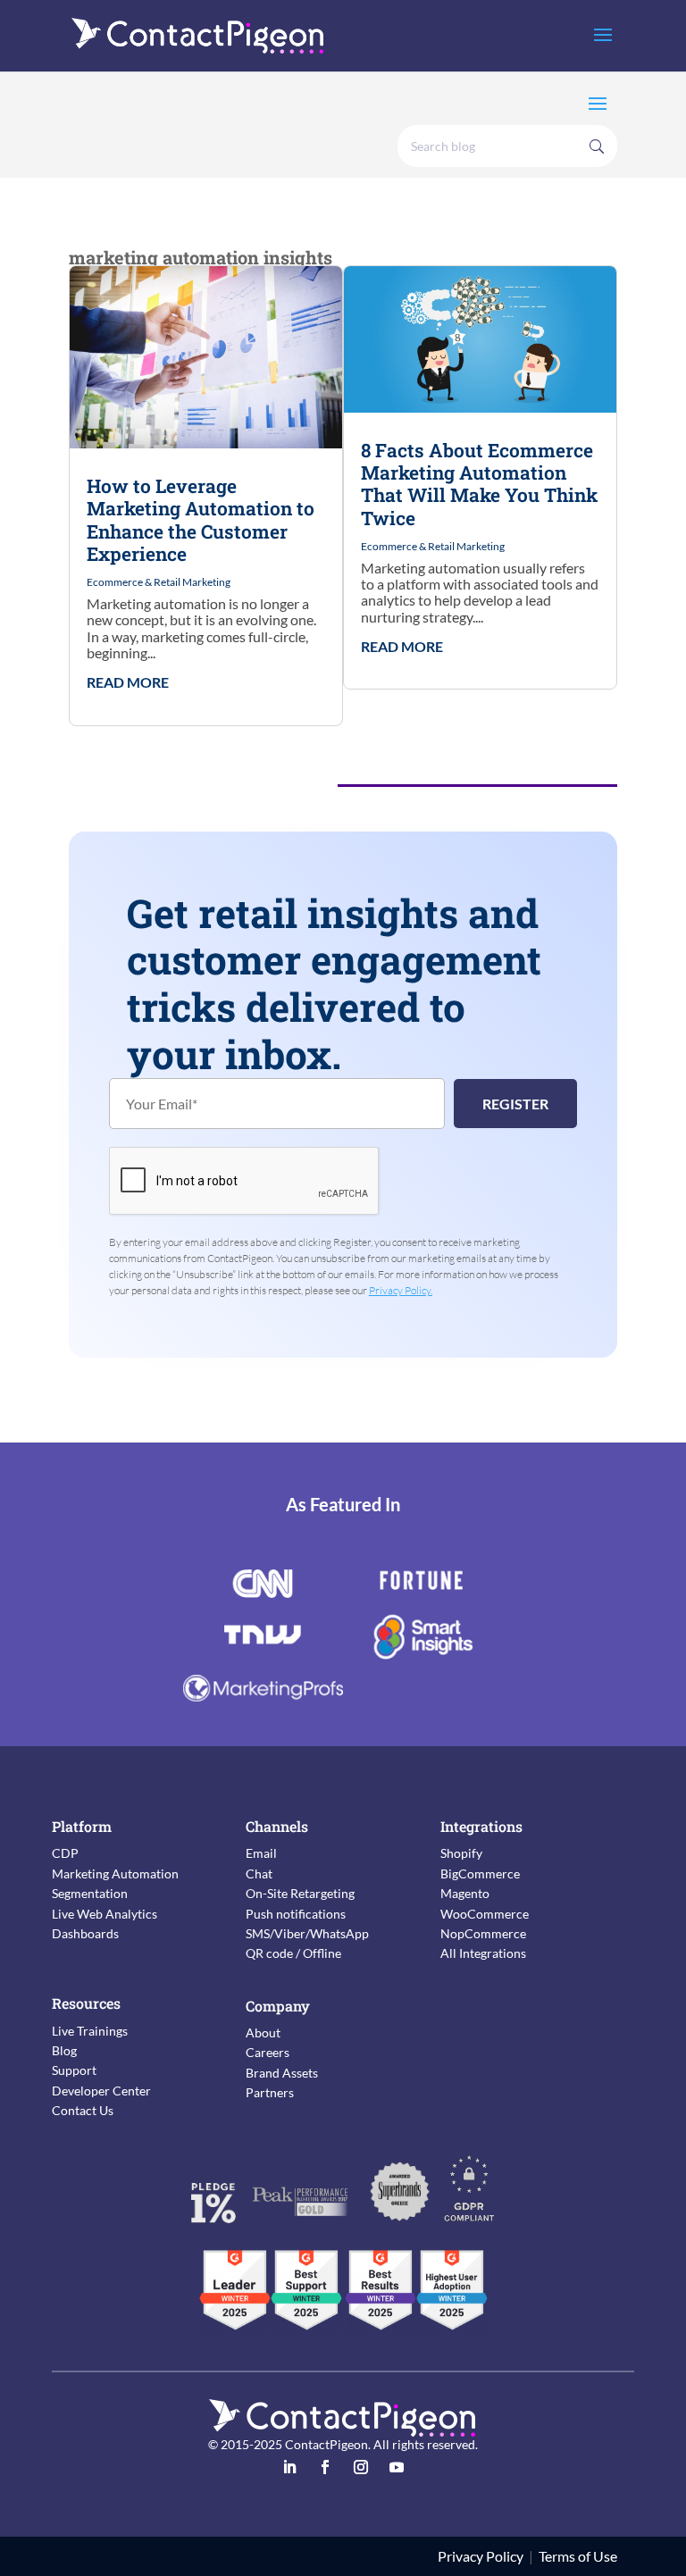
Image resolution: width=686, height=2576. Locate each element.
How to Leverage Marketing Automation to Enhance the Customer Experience (201, 520)
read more (128, 682)
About (263, 2032)
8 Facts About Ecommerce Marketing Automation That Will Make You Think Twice (479, 484)
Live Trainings (90, 2031)
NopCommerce (483, 1933)
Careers (268, 2052)
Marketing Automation (115, 1873)
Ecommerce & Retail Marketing (159, 582)
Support (74, 2070)
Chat (259, 1873)
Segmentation (90, 1893)
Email (261, 1853)
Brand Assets (282, 2073)
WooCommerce (485, 1914)
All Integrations (483, 1953)
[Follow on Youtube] (397, 2467)
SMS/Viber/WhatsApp (307, 1933)
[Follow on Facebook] (325, 2467)
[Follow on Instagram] (361, 2467)
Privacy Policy (481, 2556)
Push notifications (296, 1914)
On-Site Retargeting (300, 1893)
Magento (465, 1893)
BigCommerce (480, 1873)
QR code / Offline (293, 1953)
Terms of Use (578, 2556)
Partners (270, 2092)
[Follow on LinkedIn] (289, 2467)
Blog (64, 2050)
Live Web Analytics (105, 1914)
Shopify (461, 1853)
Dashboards (85, 1933)
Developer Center (101, 2091)
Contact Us (83, 2110)
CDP (65, 1853)
